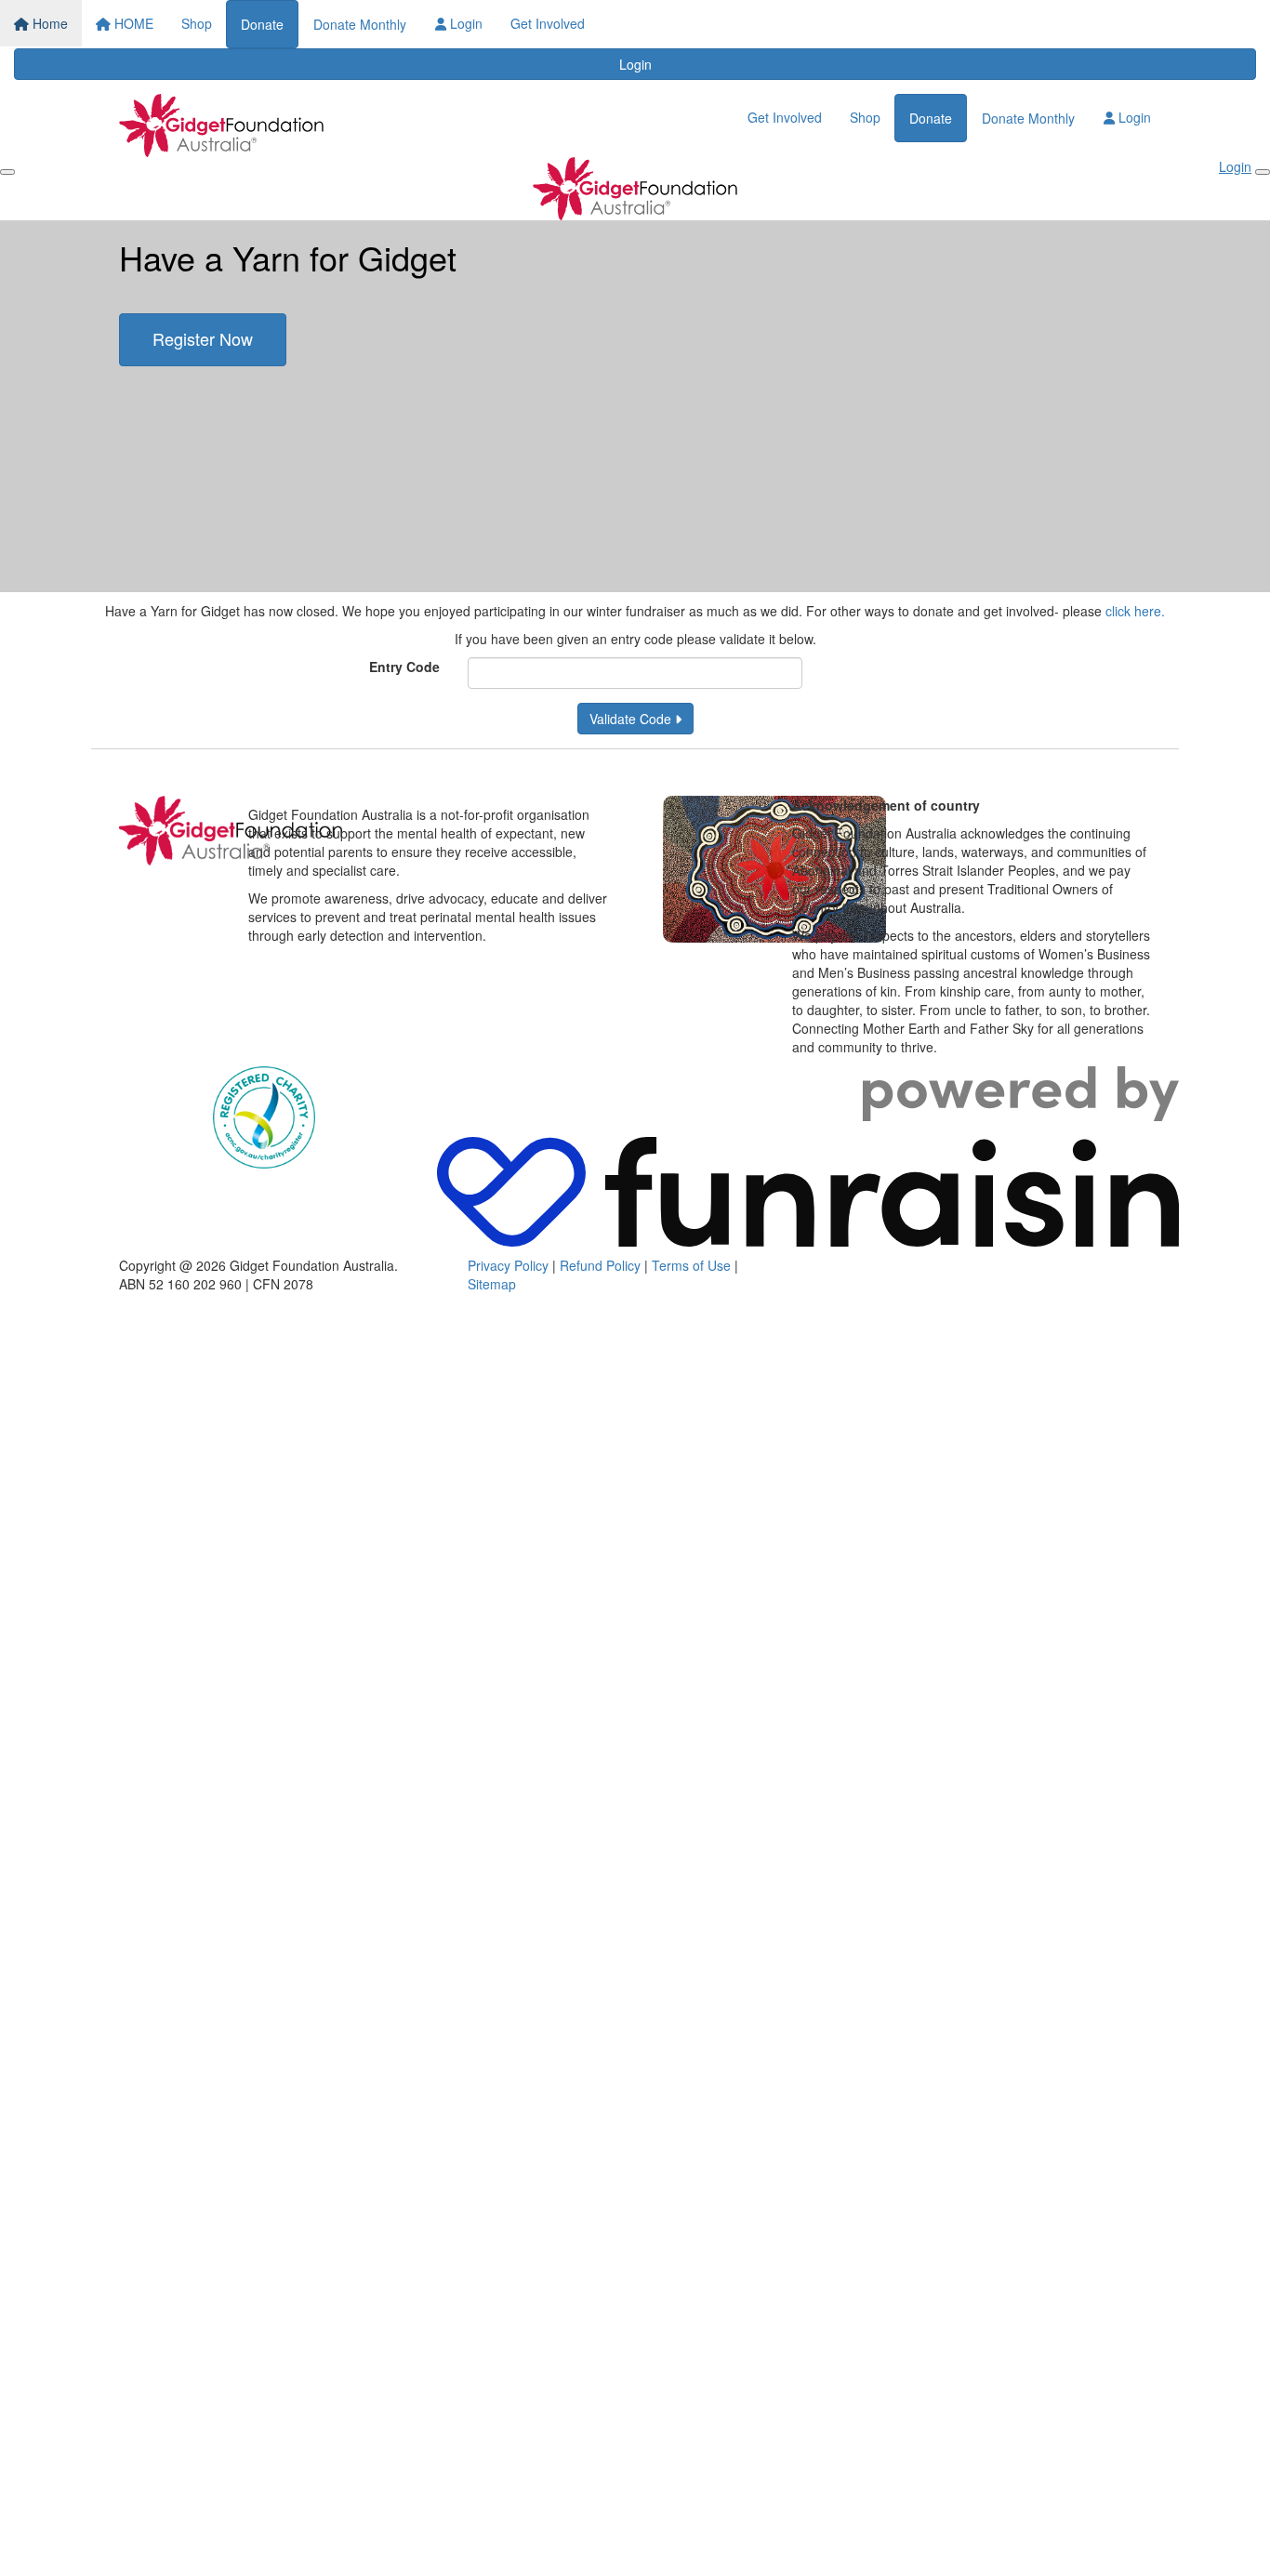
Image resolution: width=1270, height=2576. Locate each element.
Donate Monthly (360, 24)
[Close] (1263, 172)
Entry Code (404, 667)
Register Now (203, 338)
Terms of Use (691, 1265)
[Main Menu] (7, 172)
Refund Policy (600, 1265)
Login (464, 23)
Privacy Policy (508, 1265)
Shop (197, 23)
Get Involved (548, 23)
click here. (1135, 611)
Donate (262, 24)
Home (48, 23)
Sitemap (492, 1284)
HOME (132, 23)
